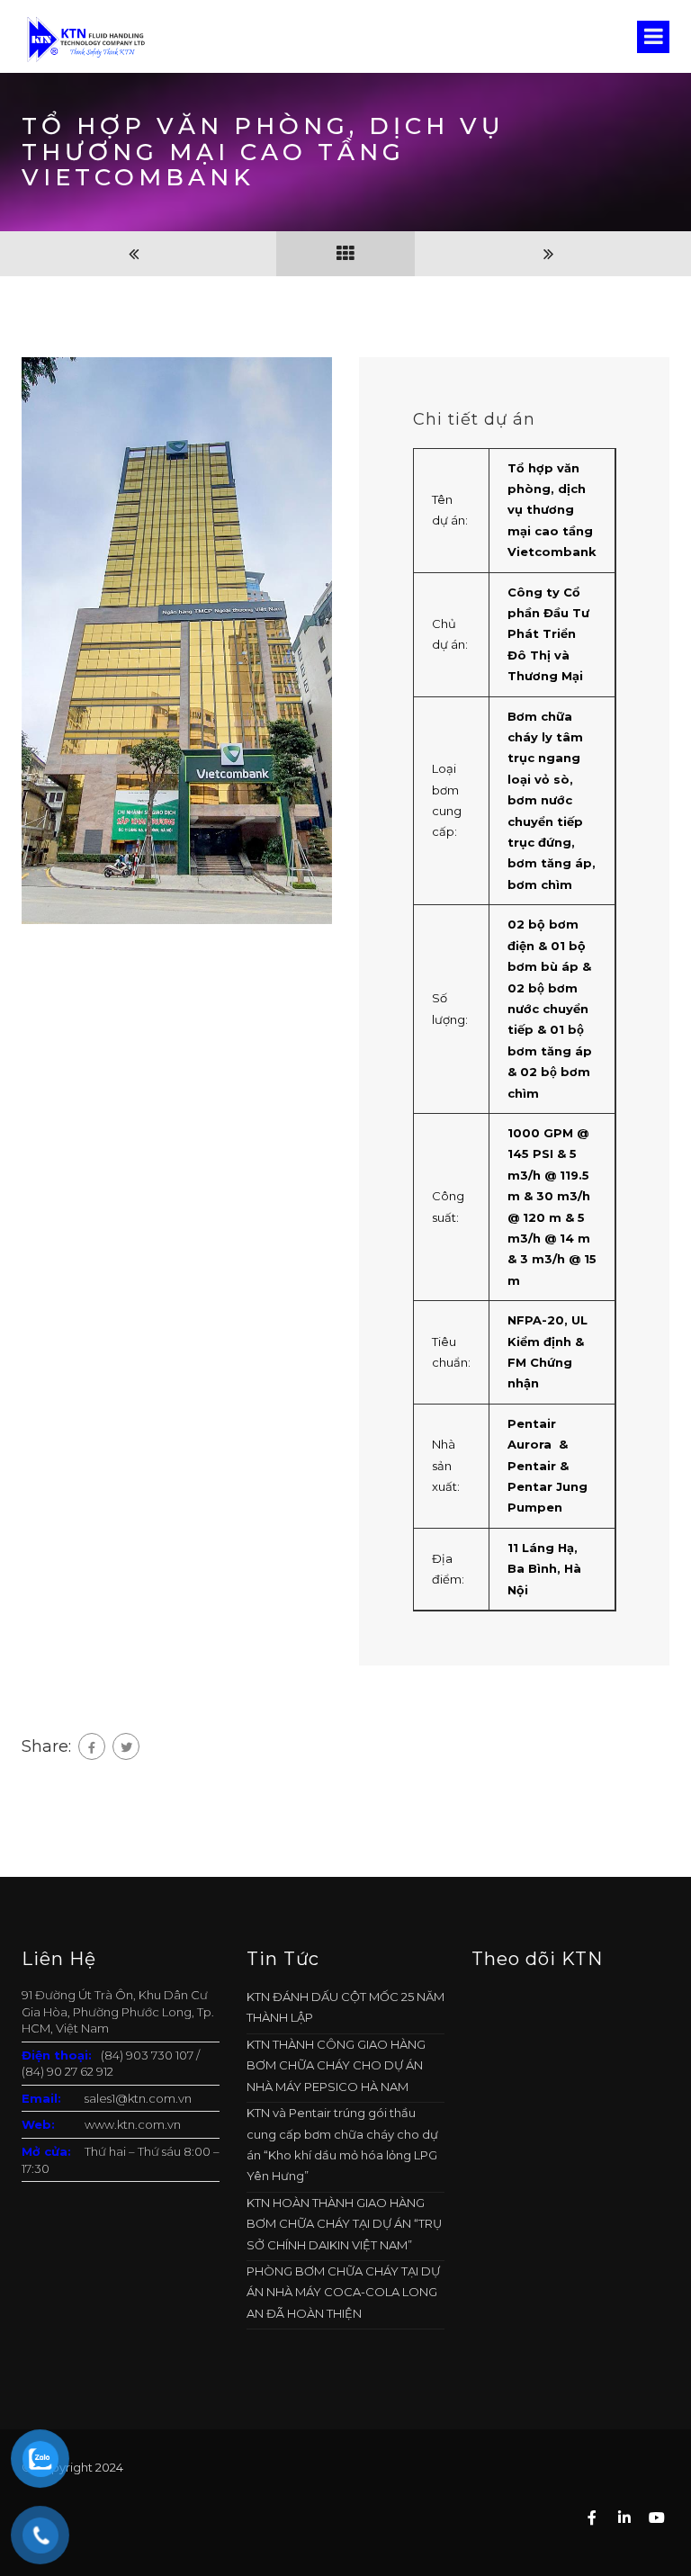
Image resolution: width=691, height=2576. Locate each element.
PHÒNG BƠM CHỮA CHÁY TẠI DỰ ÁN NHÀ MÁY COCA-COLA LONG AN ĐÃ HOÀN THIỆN (343, 2292)
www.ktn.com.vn (133, 2124)
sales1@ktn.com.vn (138, 2098)
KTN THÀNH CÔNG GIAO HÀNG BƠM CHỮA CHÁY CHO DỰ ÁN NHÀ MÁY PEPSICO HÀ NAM (336, 2065)
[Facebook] (92, 1746)
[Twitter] (126, 1746)
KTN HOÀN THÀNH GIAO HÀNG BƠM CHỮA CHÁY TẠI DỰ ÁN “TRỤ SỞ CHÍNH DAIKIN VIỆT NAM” (344, 2224)
